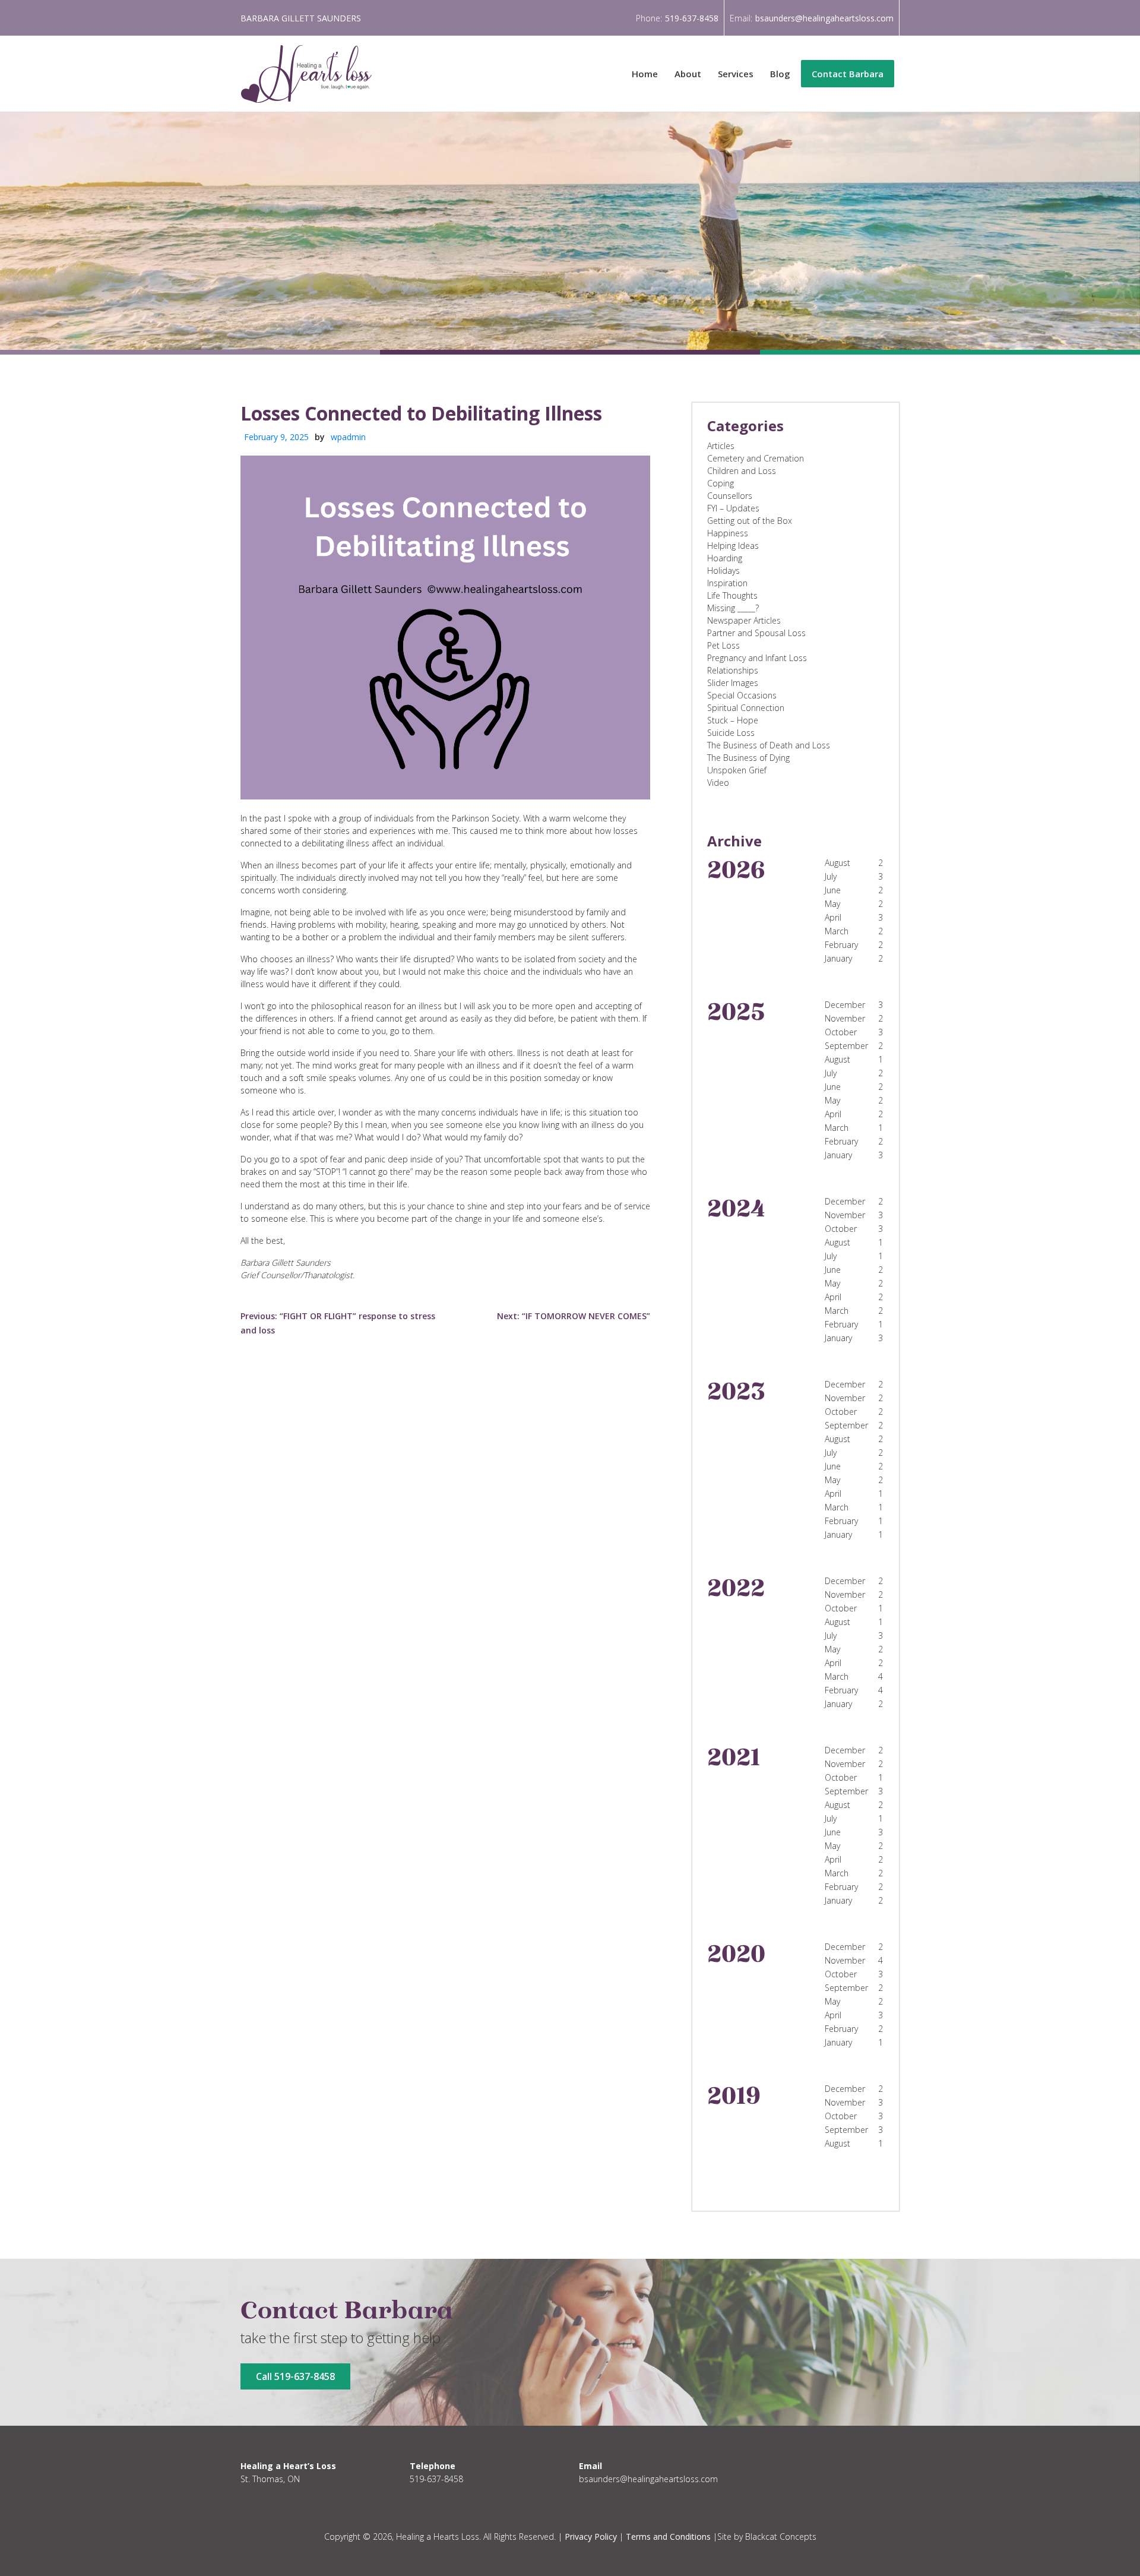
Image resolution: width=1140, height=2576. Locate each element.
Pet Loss (723, 645)
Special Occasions (742, 695)
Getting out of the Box (750, 521)
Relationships (733, 670)
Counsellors (730, 496)
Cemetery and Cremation (756, 458)
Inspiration (727, 583)
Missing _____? (733, 608)
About (688, 74)
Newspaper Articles (744, 620)
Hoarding (725, 558)
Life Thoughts (732, 595)
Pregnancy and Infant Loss (757, 658)
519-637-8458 (692, 18)
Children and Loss (742, 471)
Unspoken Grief (737, 770)
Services (736, 74)
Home (645, 74)
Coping (721, 483)
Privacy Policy (591, 2537)
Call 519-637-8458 (295, 2376)
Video (718, 783)
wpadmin (348, 437)
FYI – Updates (733, 508)
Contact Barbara (848, 74)
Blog (780, 74)
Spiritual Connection (746, 708)
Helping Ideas (733, 546)
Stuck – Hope (733, 720)
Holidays (723, 570)
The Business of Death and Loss (769, 745)
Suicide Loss (731, 733)
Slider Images (733, 683)
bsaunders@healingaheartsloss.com (824, 18)
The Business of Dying (748, 758)
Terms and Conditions (668, 2537)
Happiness (728, 533)
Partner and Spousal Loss (756, 633)
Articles (721, 446)
